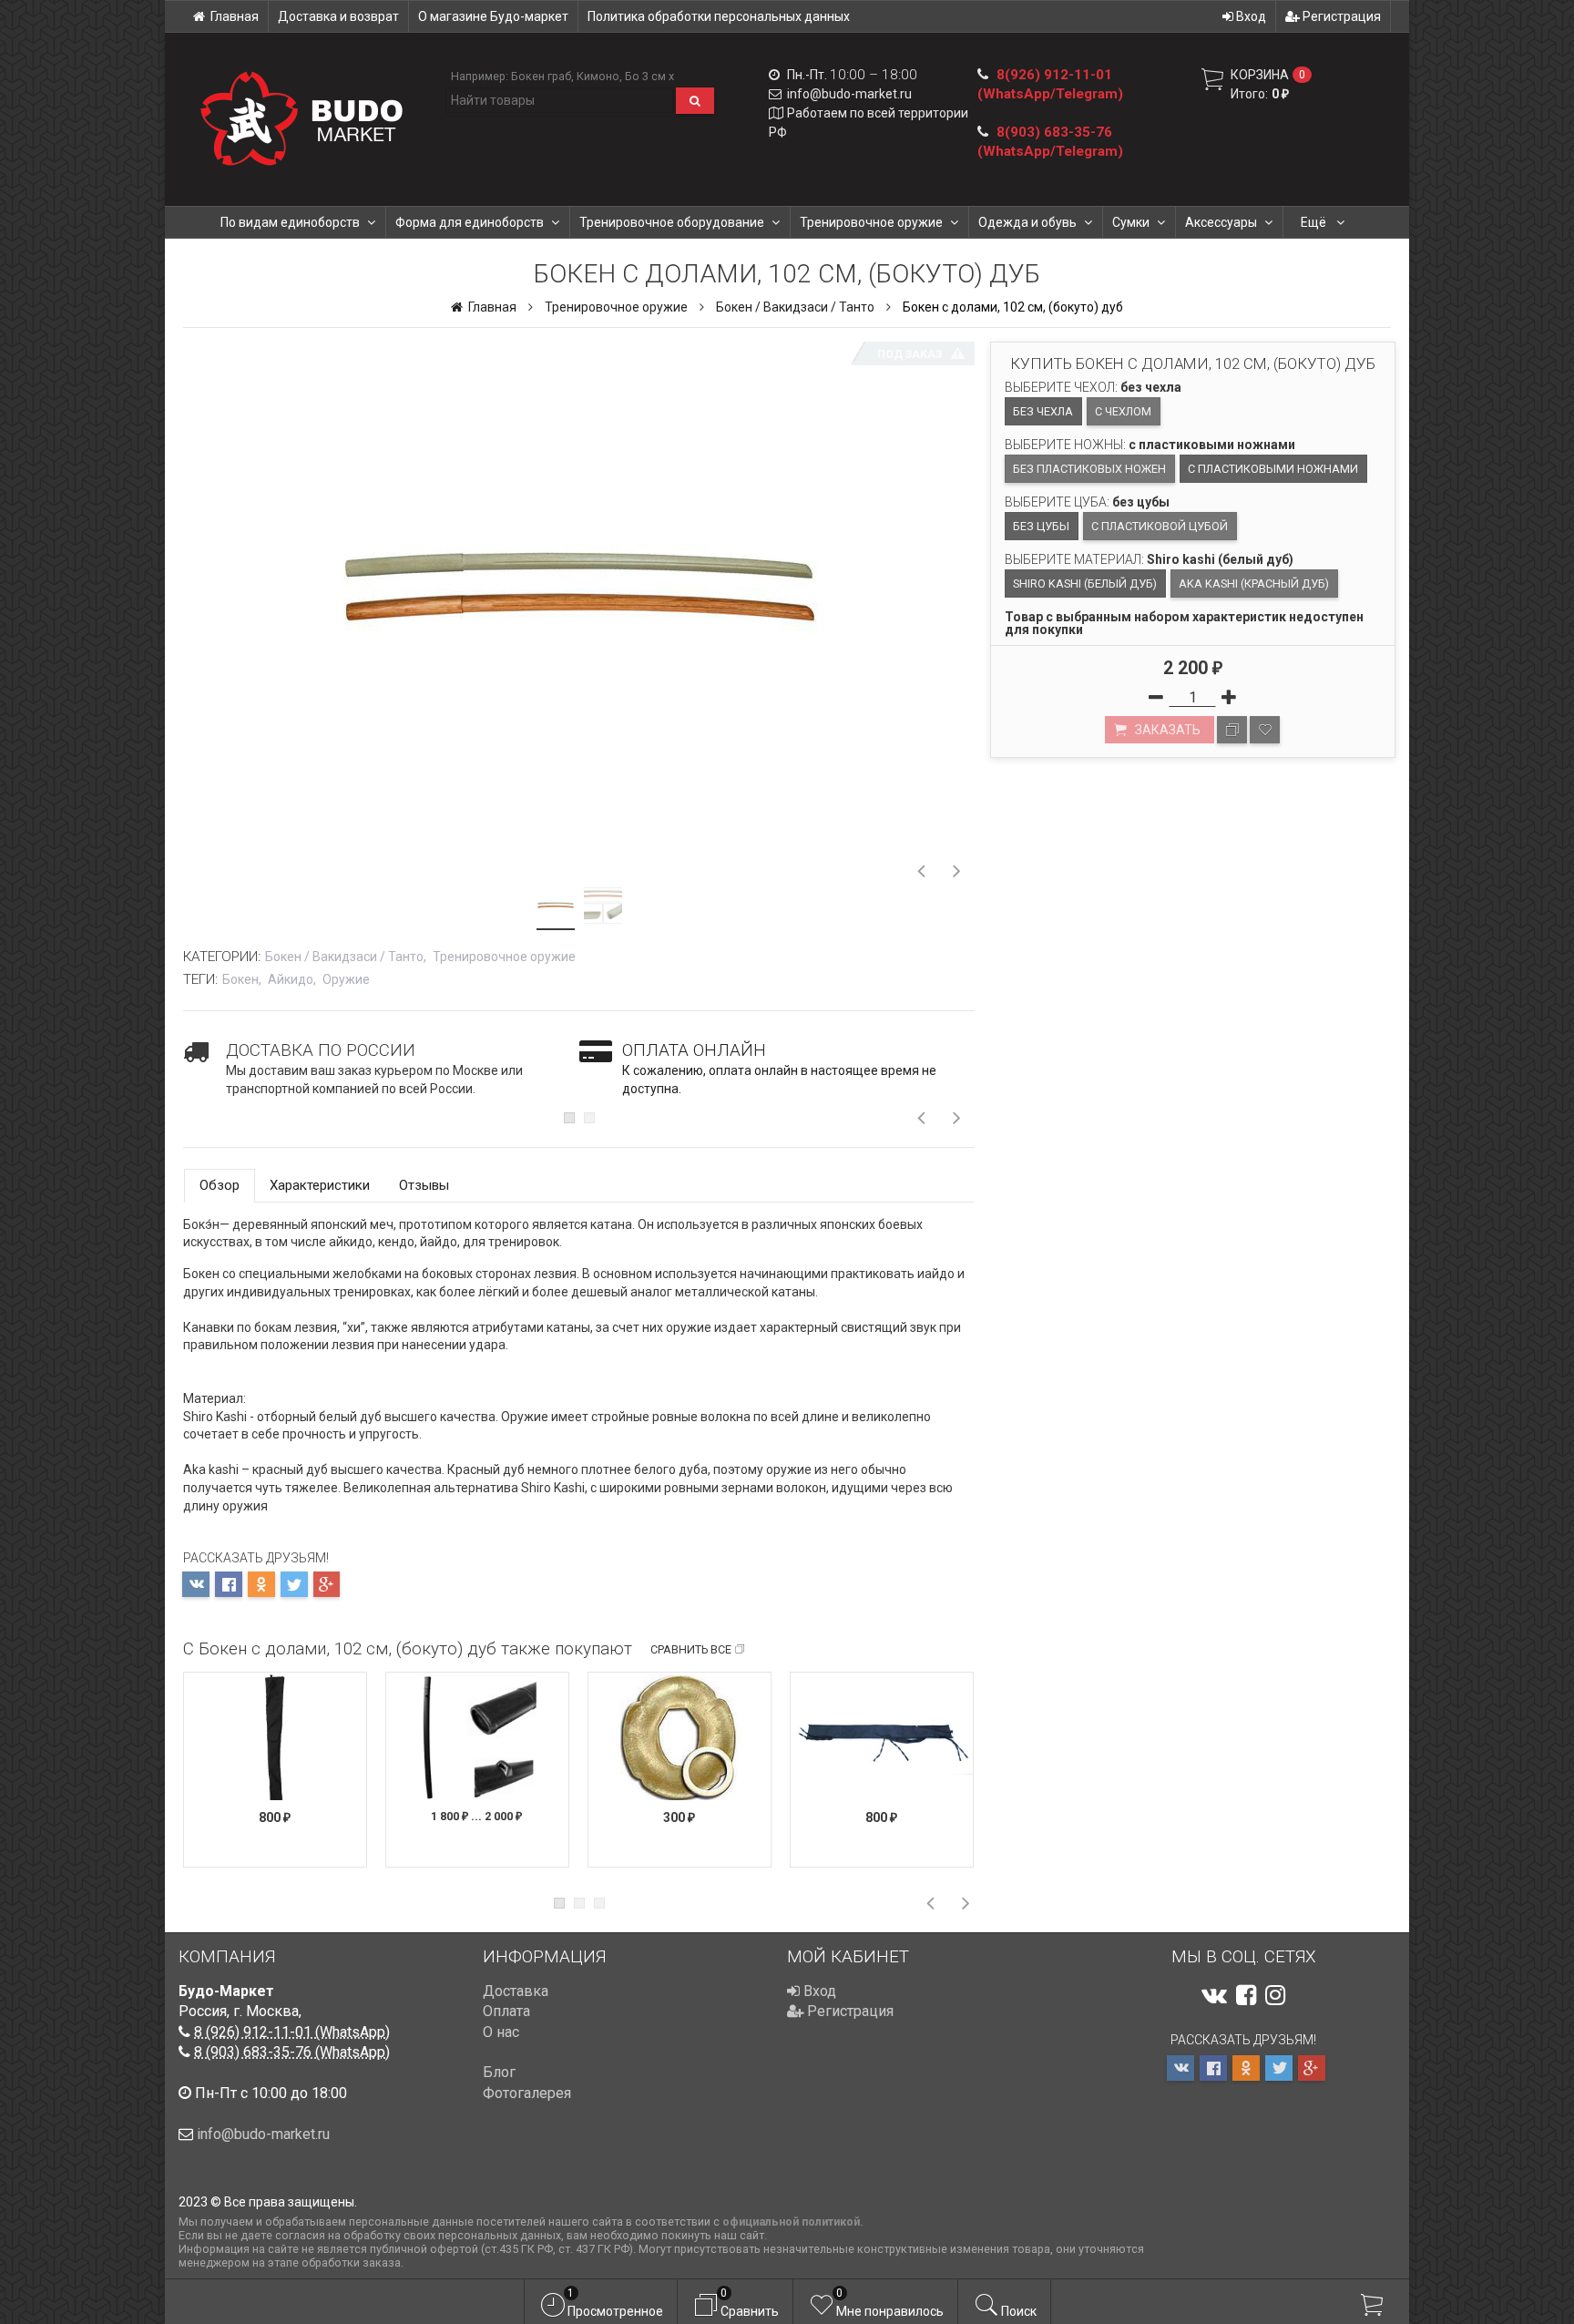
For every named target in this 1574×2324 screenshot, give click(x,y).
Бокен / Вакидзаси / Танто (795, 307)
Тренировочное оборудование (672, 222)
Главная (235, 16)
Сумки (1131, 222)
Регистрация (1340, 16)
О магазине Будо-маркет (493, 16)
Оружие (346, 979)
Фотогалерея (527, 2093)
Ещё (1315, 222)
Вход (1250, 16)
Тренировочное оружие (871, 222)
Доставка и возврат (338, 16)
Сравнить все (691, 1649)
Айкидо (291, 979)
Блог (499, 2072)
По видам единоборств (290, 222)
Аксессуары (1221, 222)
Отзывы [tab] (424, 1185)
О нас (501, 2032)
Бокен (240, 979)
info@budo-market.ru (849, 94)
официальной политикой (791, 2222)
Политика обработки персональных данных (719, 16)
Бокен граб (541, 76)
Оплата (506, 2011)
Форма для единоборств (470, 222)
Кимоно (598, 76)
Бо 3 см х (649, 76)
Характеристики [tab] (320, 1185)
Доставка (516, 1991)
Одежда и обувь (1027, 222)
